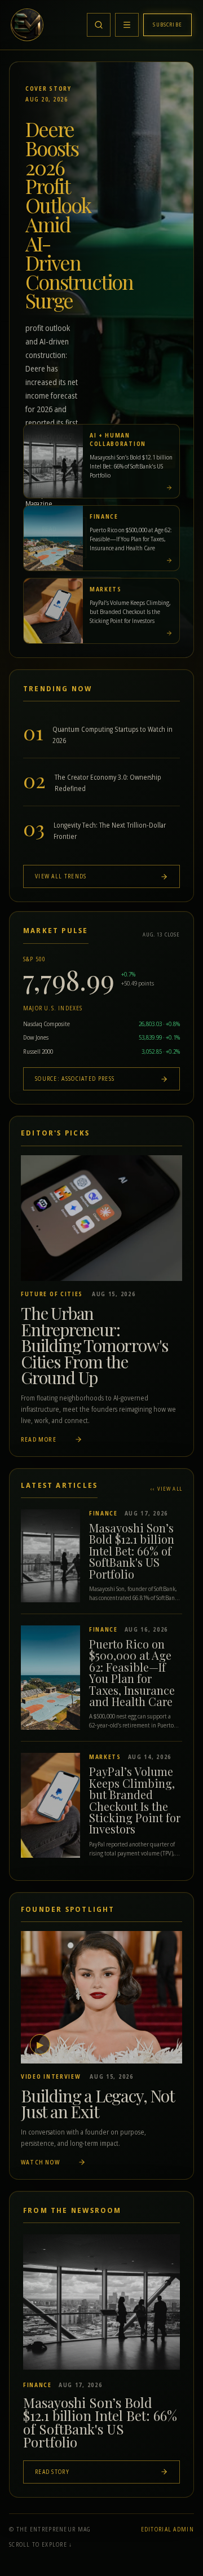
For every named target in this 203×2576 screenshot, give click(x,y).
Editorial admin (168, 2529)
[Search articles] (99, 25)
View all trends (61, 876)
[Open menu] (127, 25)
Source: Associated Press (75, 1079)
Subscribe (167, 25)
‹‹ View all (166, 1489)
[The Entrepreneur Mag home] (27, 25)
